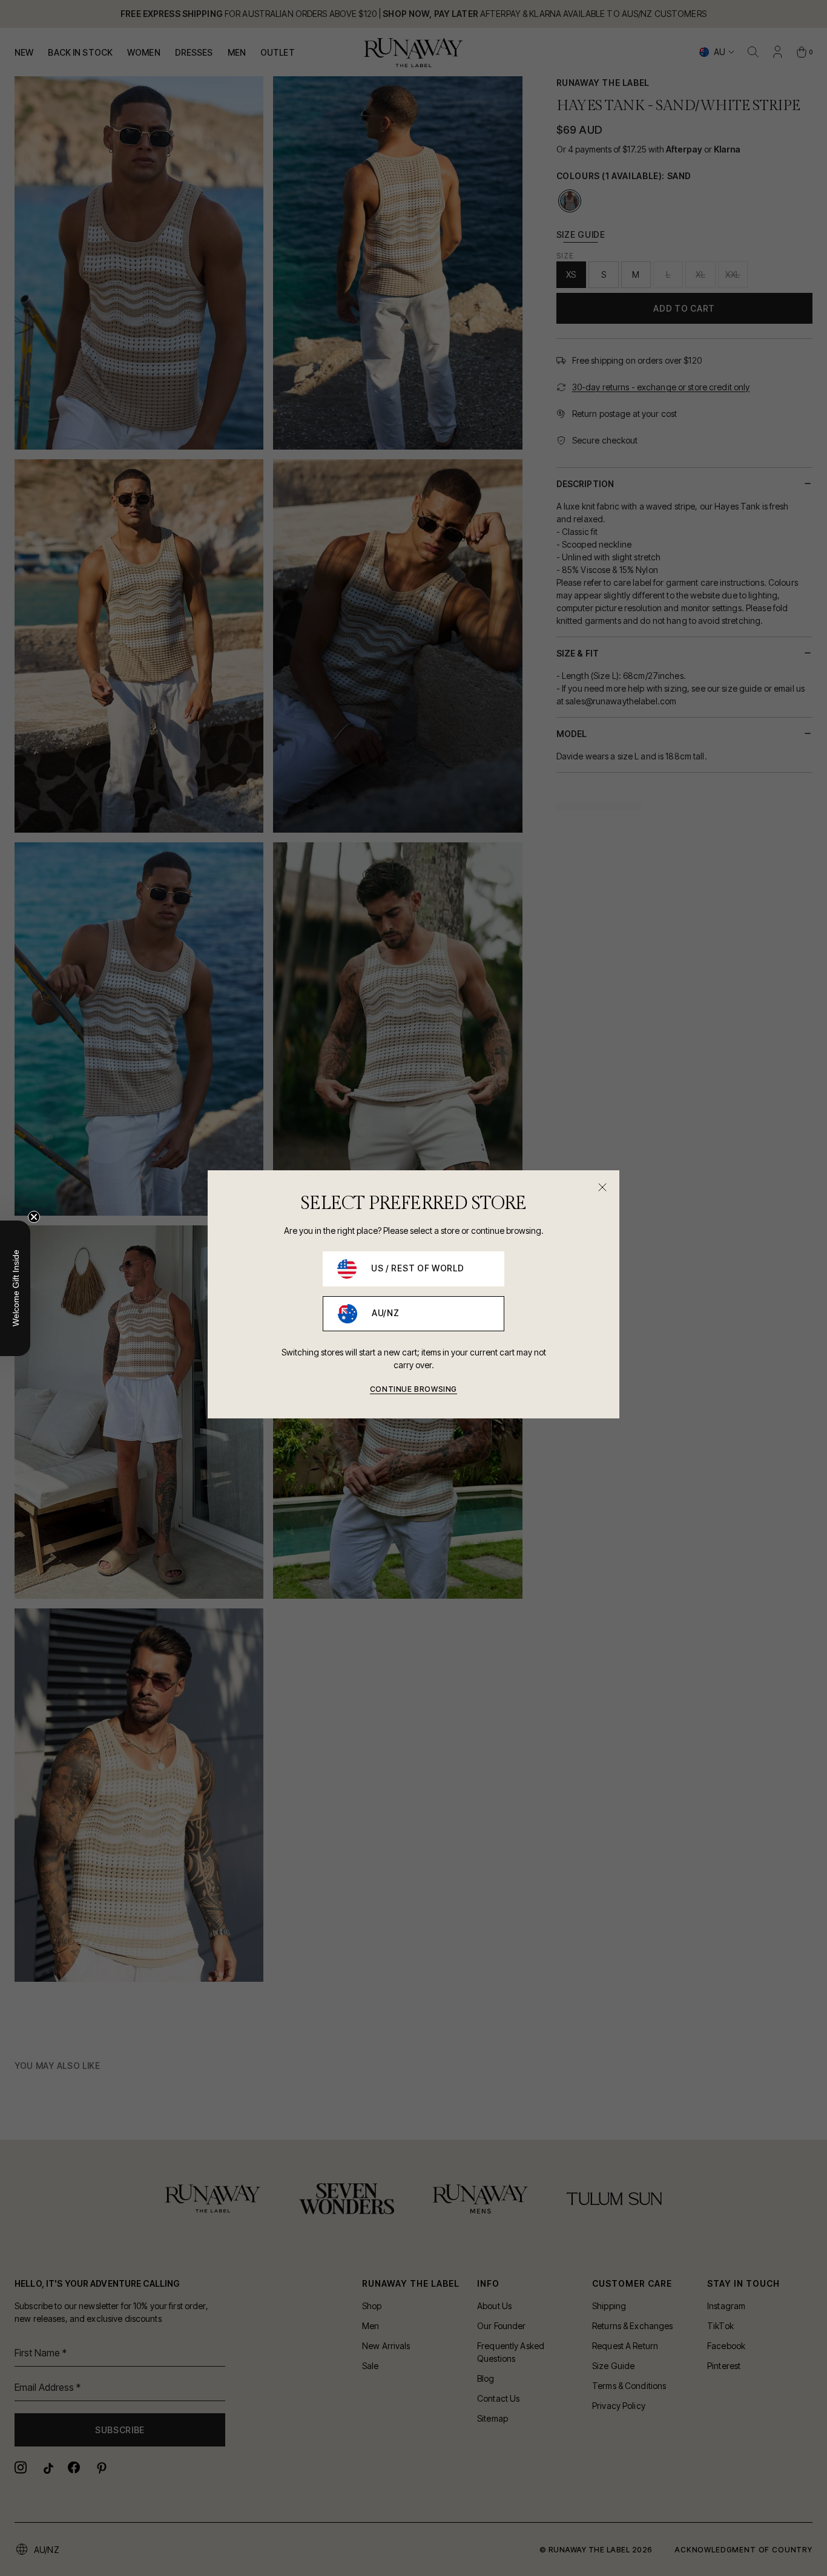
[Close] (602, 1187)
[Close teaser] (34, 1217)
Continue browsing (413, 1389)
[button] (15, 1288)
